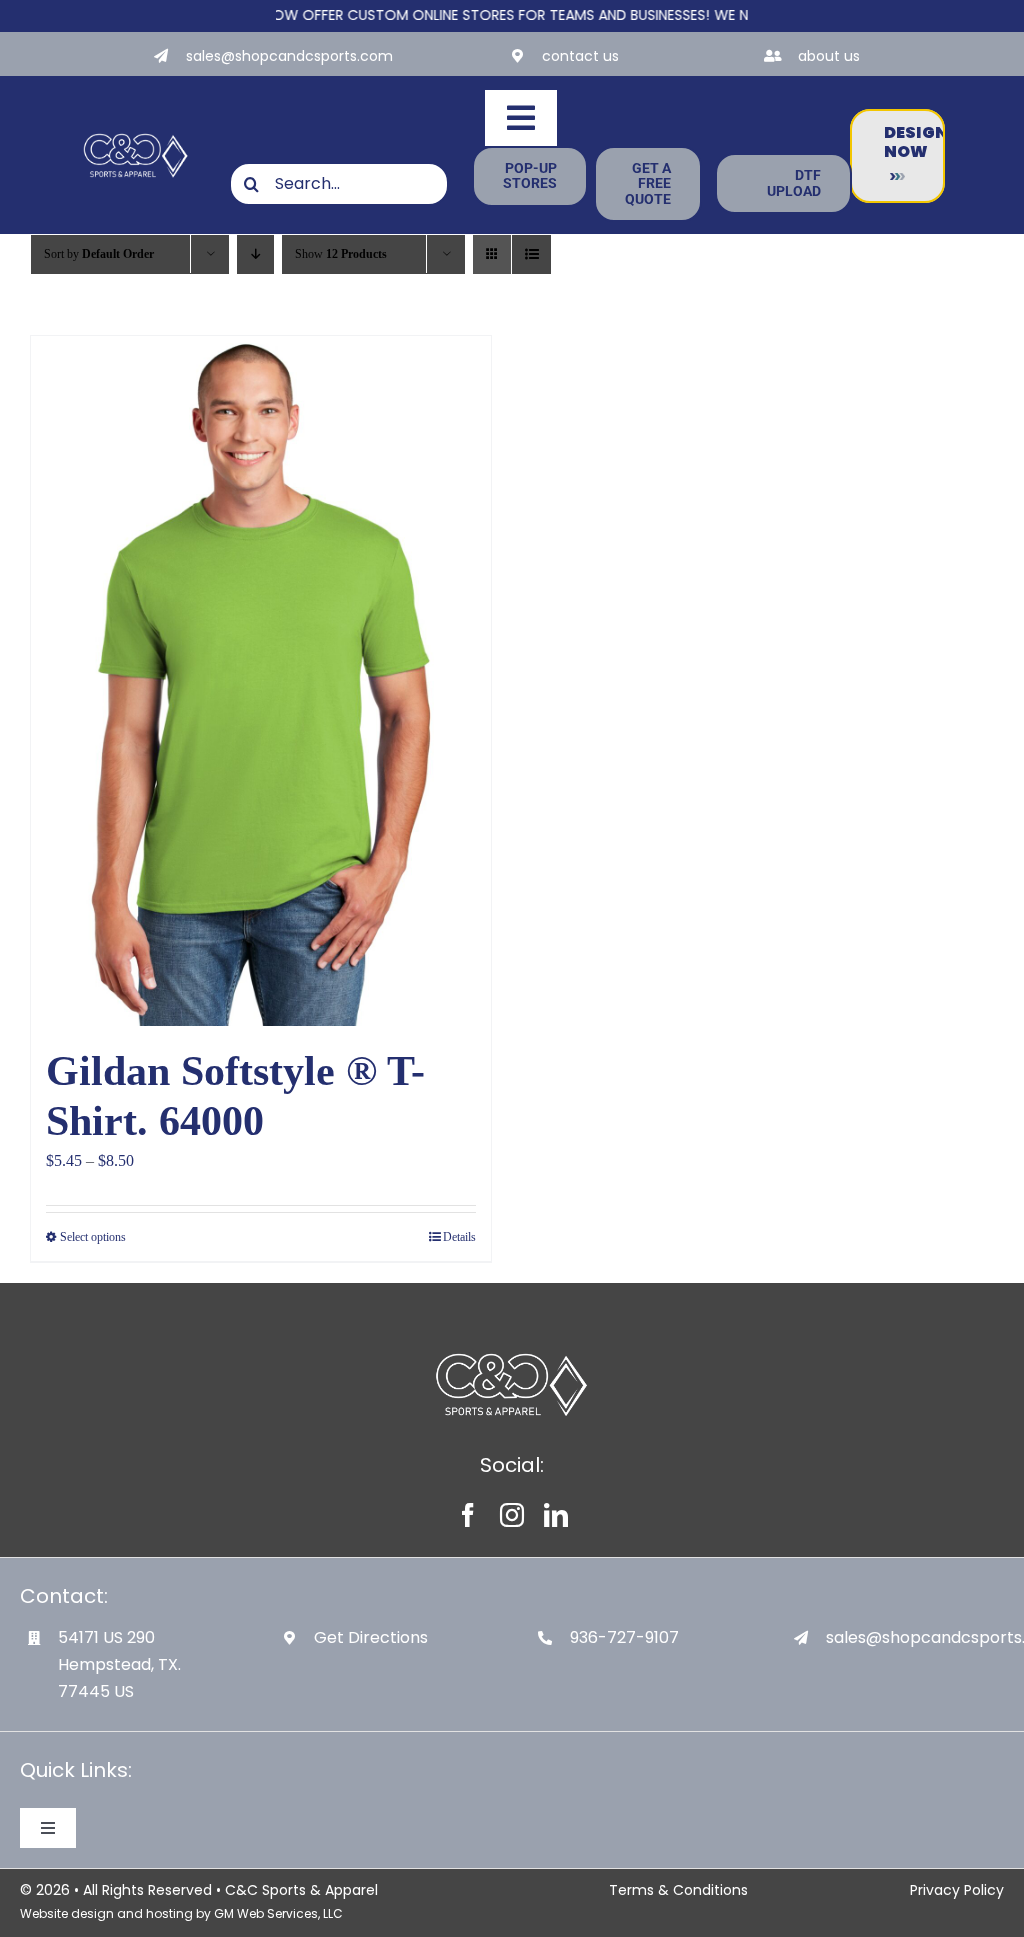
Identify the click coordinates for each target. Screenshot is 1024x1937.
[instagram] (512, 1515)
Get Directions (371, 1637)
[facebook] (468, 1515)
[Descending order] (255, 254)
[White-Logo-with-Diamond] (136, 134)
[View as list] (531, 254)
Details (459, 1237)
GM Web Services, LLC (278, 1913)
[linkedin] (556, 1515)
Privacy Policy (957, 1890)
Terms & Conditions (678, 1890)
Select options (93, 1237)
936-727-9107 (624, 1637)
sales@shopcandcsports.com (289, 56)
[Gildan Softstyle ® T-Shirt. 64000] (261, 681)
